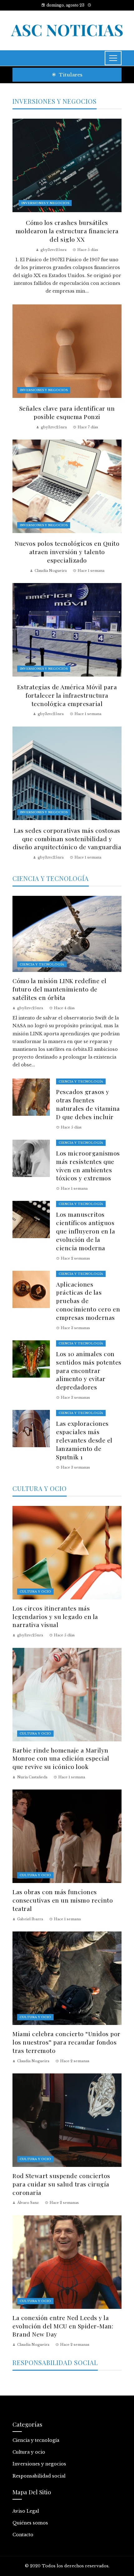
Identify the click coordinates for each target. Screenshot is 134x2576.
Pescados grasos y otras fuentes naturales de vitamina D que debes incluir (88, 1104)
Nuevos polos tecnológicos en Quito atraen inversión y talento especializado (67, 552)
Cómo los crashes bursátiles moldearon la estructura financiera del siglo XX (67, 231)
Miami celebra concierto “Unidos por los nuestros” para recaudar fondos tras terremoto (67, 2042)
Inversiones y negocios (45, 203)
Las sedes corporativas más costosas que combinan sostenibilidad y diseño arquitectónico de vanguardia (67, 839)
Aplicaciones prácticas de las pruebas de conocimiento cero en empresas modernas (88, 1301)
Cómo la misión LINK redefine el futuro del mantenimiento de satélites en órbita (60, 989)
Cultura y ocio (35, 1591)
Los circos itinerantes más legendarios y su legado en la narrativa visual (55, 1616)
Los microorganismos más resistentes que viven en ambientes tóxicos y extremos (88, 1166)
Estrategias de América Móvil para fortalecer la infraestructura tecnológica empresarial (67, 695)
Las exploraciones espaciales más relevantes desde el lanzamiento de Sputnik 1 (84, 1440)
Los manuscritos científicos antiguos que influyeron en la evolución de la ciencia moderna (86, 1231)
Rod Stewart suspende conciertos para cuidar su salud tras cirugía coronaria (61, 2184)
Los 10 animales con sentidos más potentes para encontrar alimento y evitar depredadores (89, 1370)
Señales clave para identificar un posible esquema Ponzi (67, 412)
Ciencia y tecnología (42, 964)
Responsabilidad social (39, 2476)
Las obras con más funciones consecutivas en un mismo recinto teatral (63, 1900)
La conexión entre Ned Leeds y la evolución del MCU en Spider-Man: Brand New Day (63, 2326)
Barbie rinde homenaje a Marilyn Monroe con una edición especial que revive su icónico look (61, 1758)
